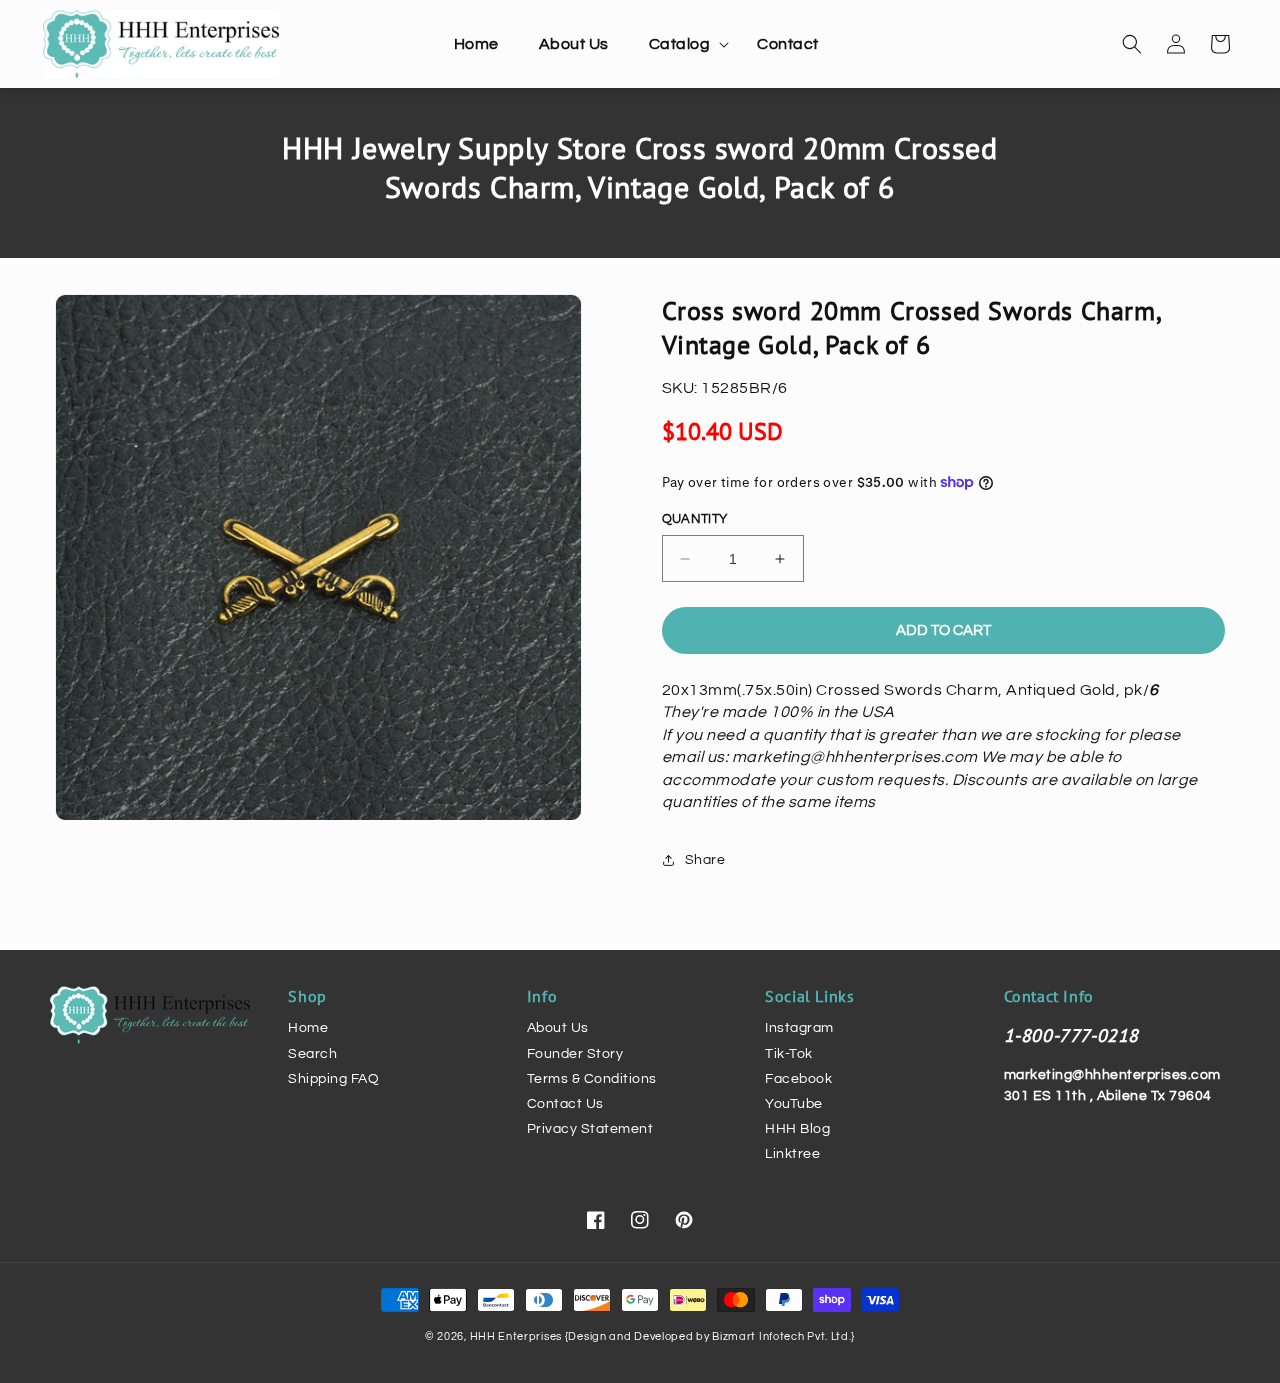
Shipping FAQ (333, 1079)
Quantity (695, 519)
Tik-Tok (789, 1054)
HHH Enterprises (517, 1336)
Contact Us (565, 1104)
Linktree (792, 1154)
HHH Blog (797, 1129)
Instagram (799, 1028)
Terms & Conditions (592, 1079)
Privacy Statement (590, 1129)
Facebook (798, 1079)
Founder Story (575, 1054)
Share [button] (705, 860)
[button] (683, 44)
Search (312, 1054)
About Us (558, 1028)
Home (308, 1028)
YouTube (794, 1104)
